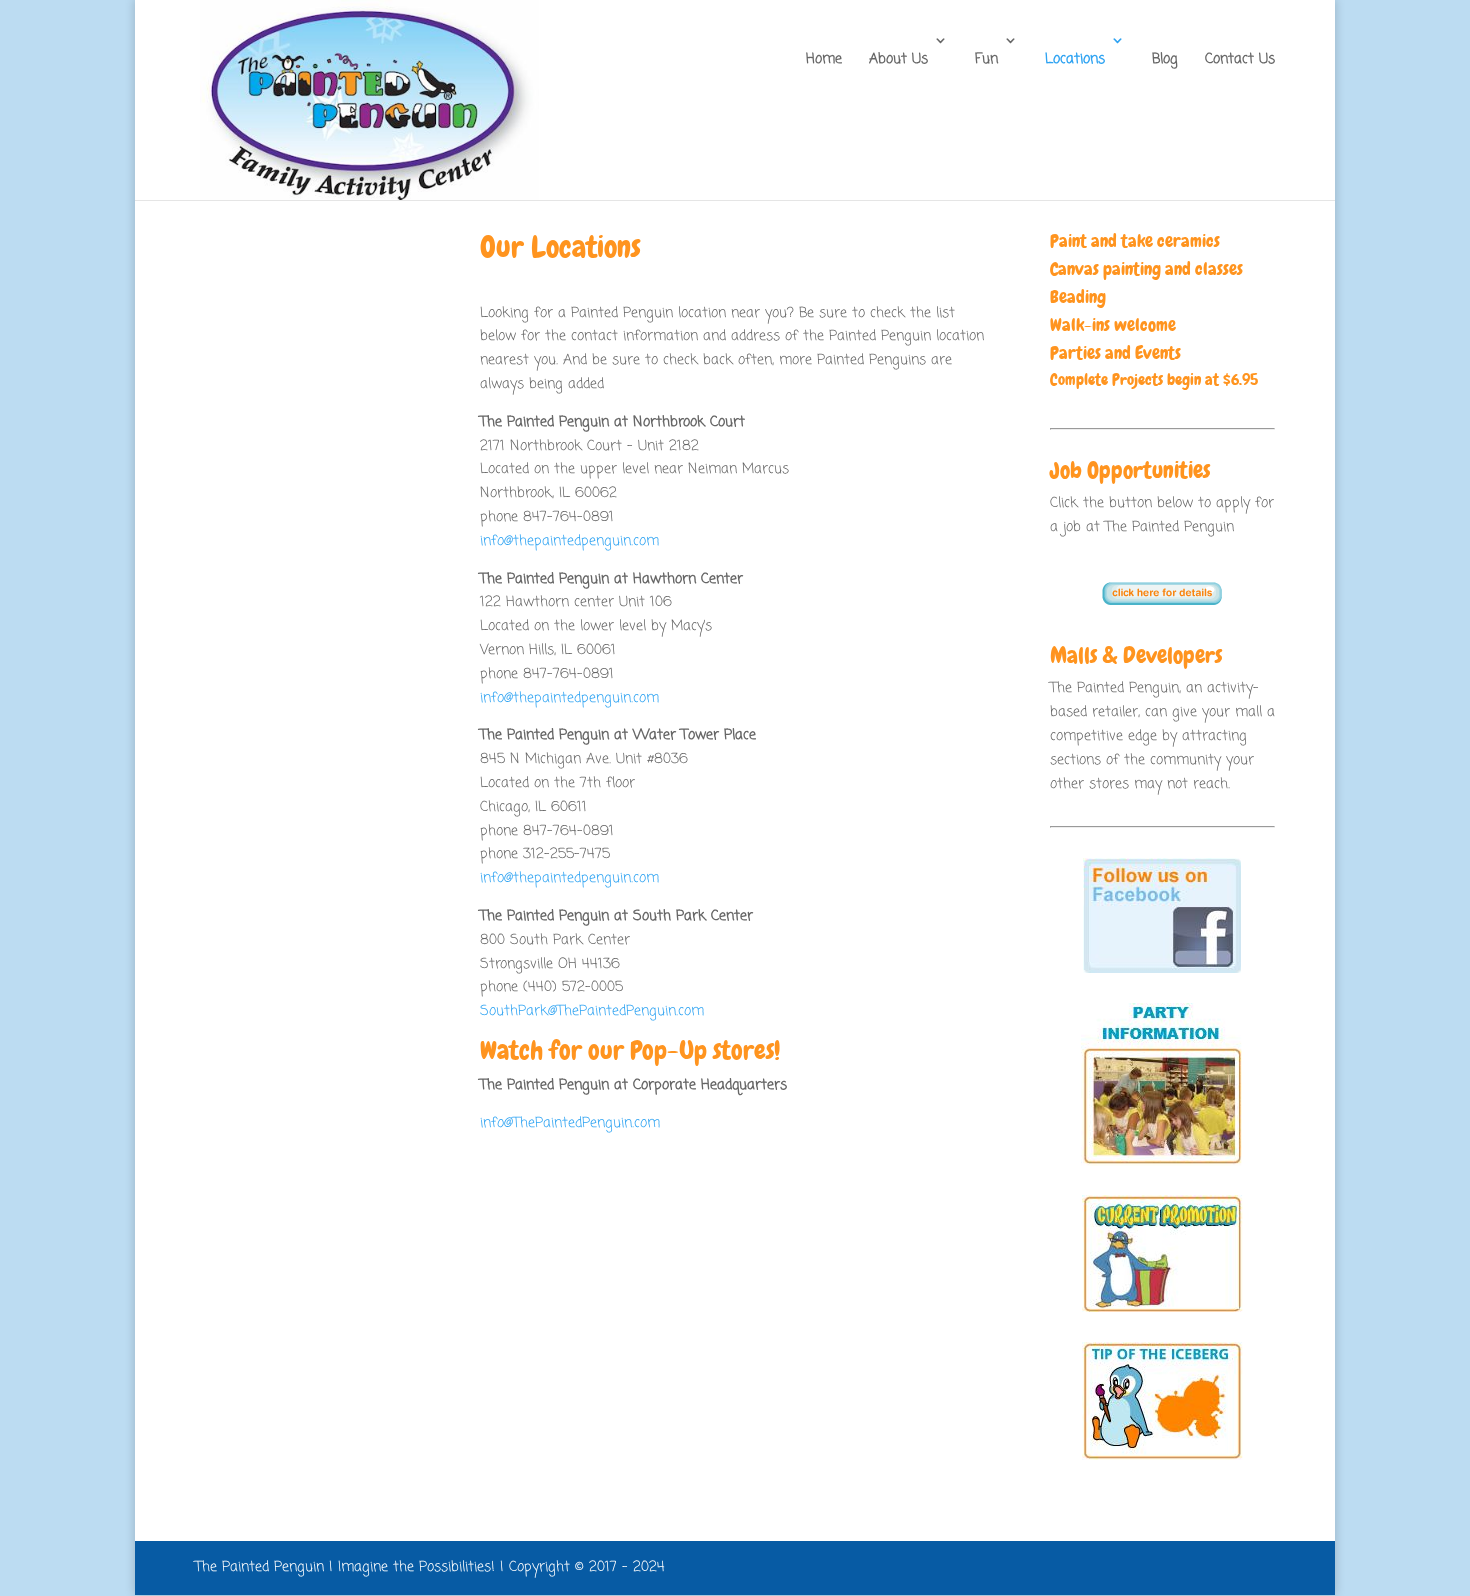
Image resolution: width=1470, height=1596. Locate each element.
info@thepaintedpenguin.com (569, 541)
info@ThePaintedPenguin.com (570, 1123)
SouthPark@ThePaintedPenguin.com (592, 1011)
